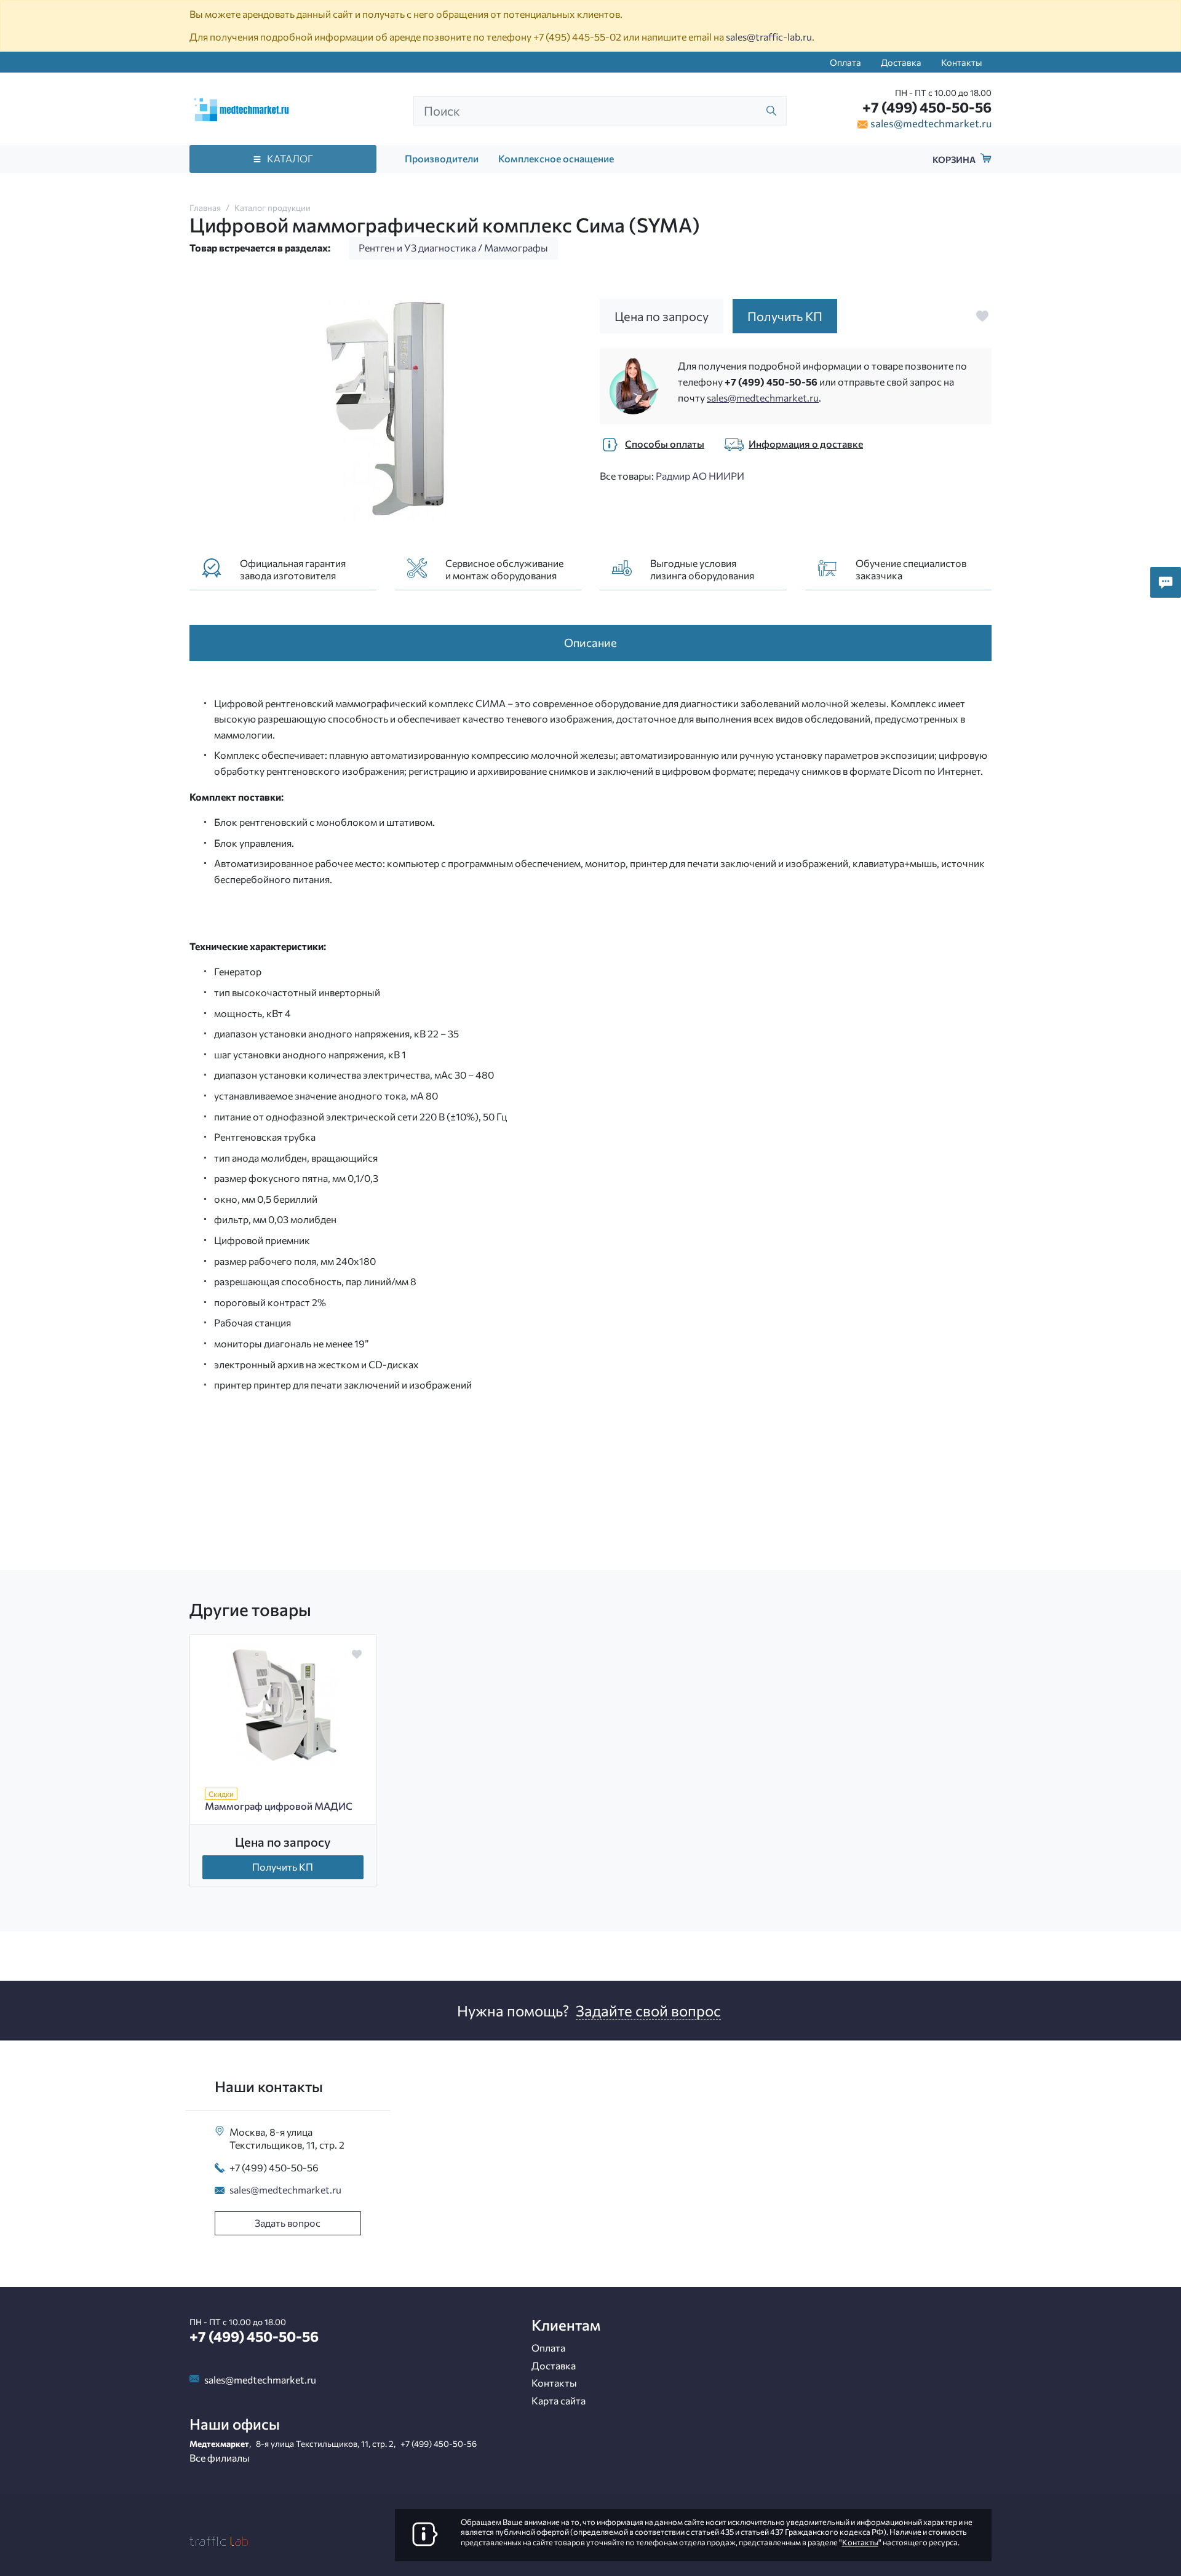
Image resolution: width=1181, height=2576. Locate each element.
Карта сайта (559, 2400)
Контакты (961, 62)
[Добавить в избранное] (982, 316)
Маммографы (516, 248)
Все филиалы (220, 2458)
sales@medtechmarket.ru (931, 123)
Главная (205, 208)
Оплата (845, 62)
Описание (590, 642)
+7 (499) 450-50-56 (927, 107)
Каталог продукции (272, 208)
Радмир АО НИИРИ (700, 476)
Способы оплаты (665, 444)
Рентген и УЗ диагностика (417, 248)
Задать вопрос (288, 2223)
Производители (442, 158)
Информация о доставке (806, 444)
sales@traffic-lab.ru (769, 37)
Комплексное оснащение (556, 158)
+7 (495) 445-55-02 (577, 37)
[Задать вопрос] (1166, 582)
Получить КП (283, 1867)
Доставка (901, 62)
